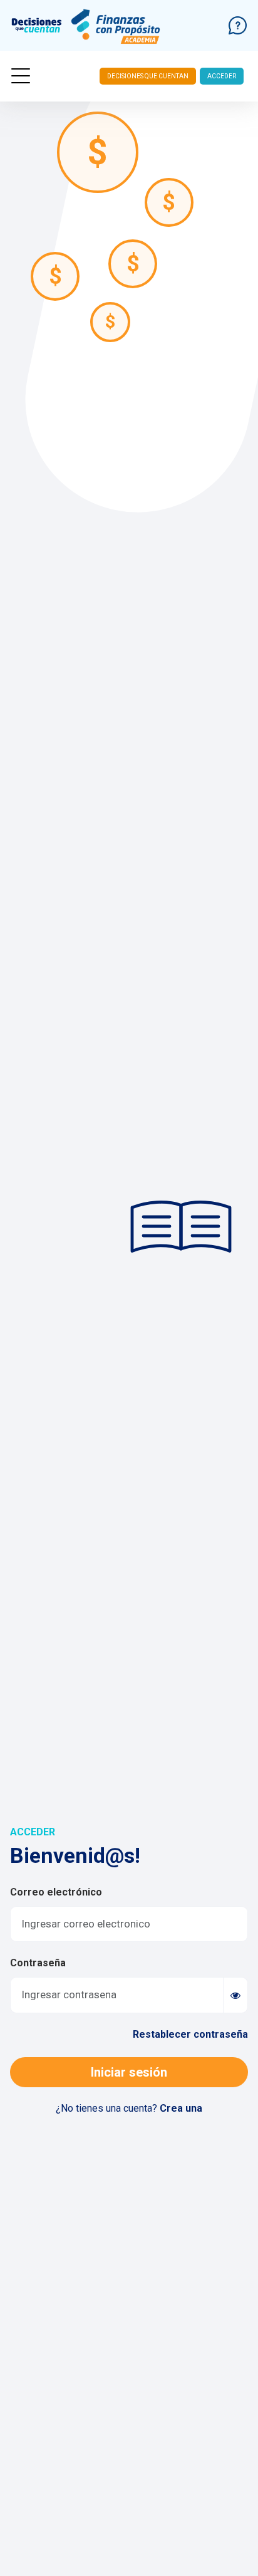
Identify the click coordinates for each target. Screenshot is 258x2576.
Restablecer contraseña (190, 2034)
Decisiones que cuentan (148, 76)
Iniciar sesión (129, 2072)
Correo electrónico (56, 1892)
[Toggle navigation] (21, 76)
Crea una (181, 2108)
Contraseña (38, 1963)
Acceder (222, 76)
